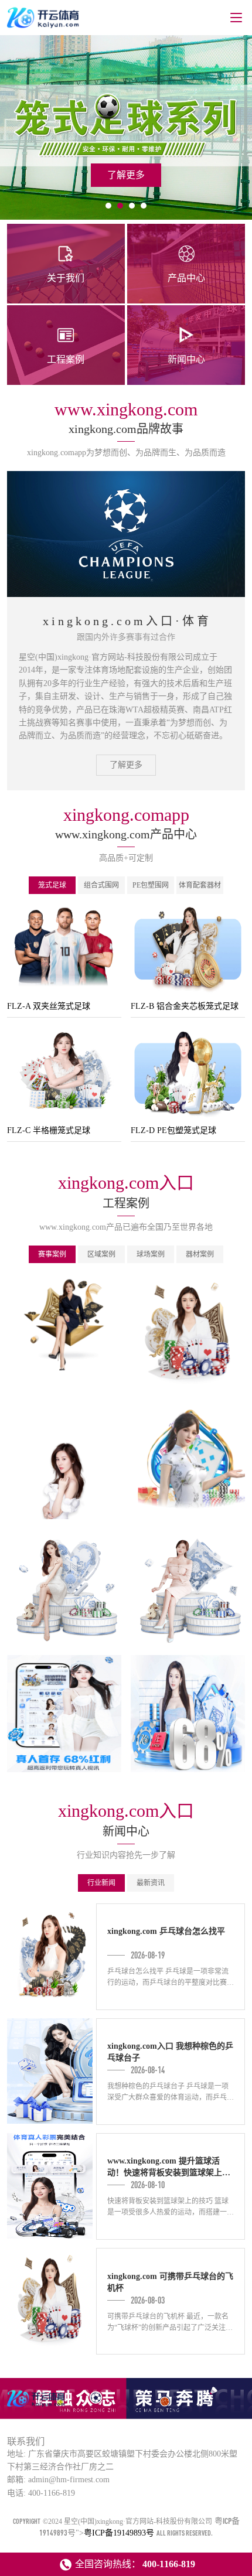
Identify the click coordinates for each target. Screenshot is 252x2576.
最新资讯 (151, 1883)
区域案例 (101, 1254)
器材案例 (200, 1254)
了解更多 (126, 765)
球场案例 (151, 1254)
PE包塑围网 (151, 885)
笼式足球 (52, 885)
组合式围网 (101, 885)
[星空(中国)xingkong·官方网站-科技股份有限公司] (37, 2406)
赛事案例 (52, 1254)
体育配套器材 (200, 885)
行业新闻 (101, 1883)
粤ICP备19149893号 (119, 2533)
